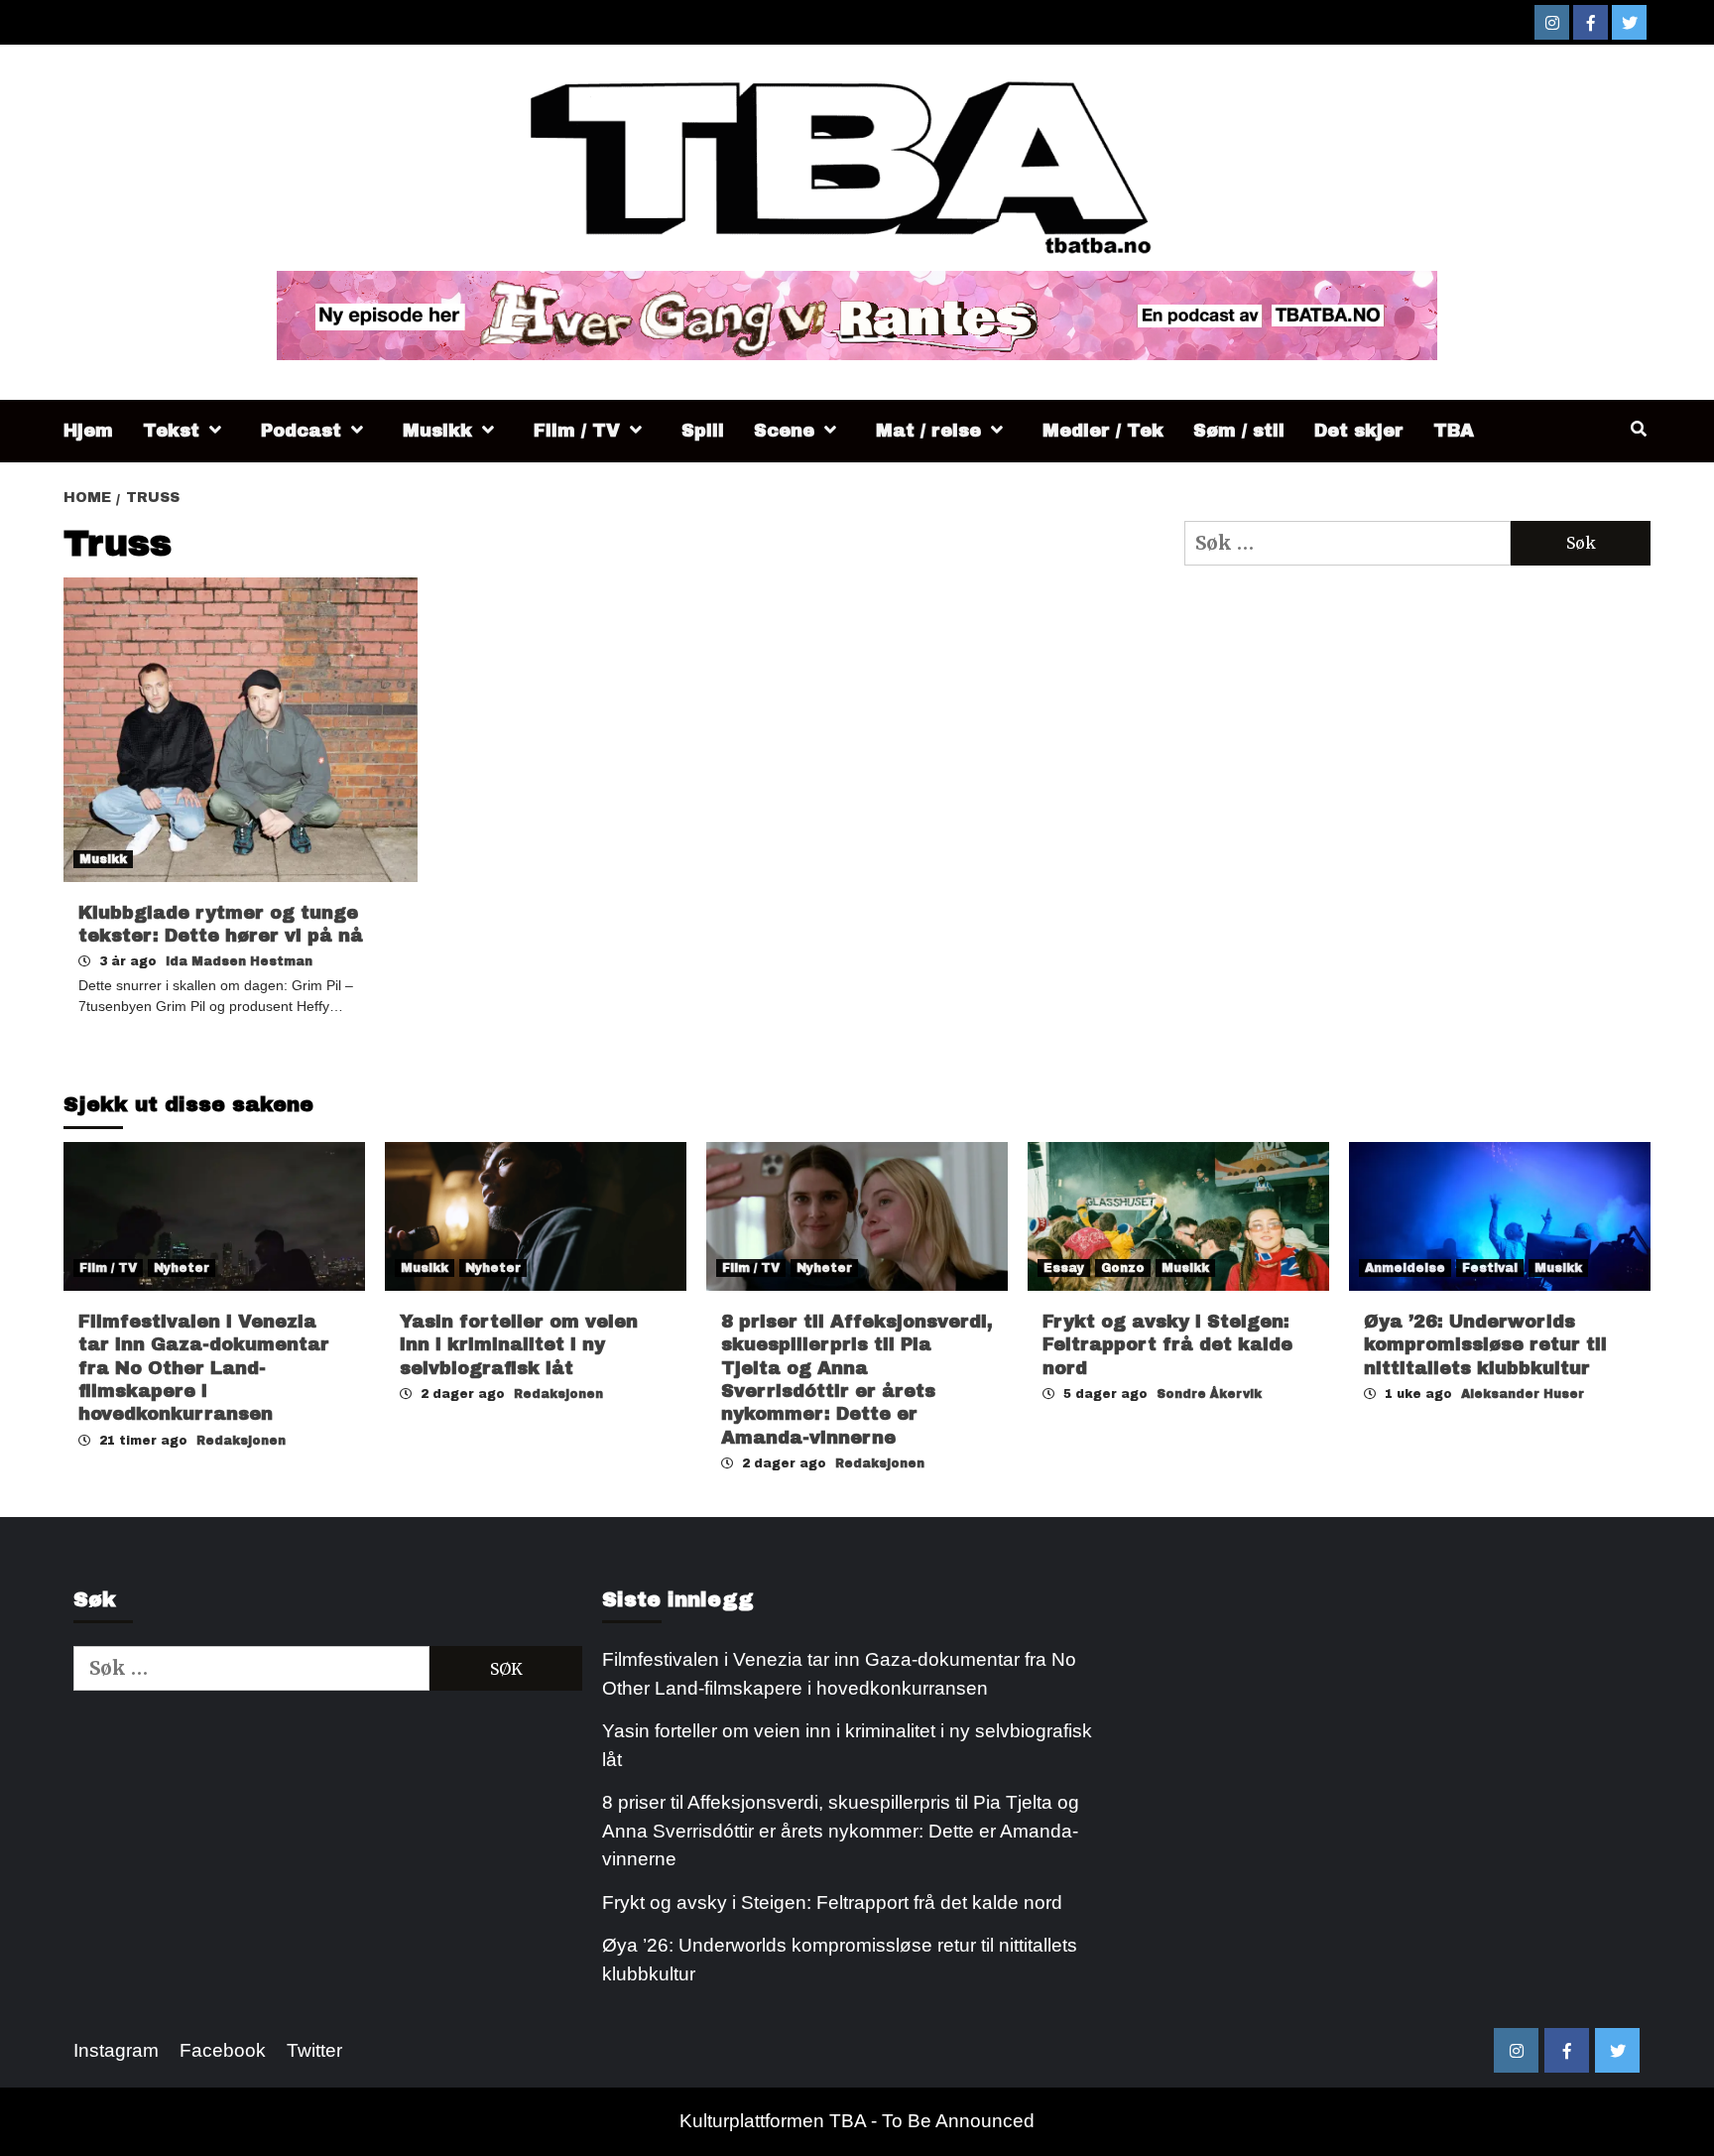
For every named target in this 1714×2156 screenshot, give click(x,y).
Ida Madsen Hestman (239, 961)
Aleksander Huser (1523, 1394)
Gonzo (1123, 1268)
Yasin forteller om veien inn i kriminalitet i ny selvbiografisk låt (519, 1345)
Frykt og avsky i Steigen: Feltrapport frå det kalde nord (1167, 1345)
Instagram (116, 2050)
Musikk (437, 431)
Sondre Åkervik (1209, 1394)
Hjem (88, 431)
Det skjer (1359, 431)
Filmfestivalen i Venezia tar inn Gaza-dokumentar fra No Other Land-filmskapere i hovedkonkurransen (204, 1368)
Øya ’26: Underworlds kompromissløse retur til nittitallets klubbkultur (1485, 1345)
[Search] (1638, 430)
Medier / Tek (1103, 431)
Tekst (171, 431)
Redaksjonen (241, 1441)
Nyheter (182, 1268)
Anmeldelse (1405, 1268)
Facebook (223, 2050)
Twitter (314, 2050)
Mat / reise (928, 431)
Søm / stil (1239, 431)
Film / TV (577, 431)
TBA (1454, 431)
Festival (1490, 1268)
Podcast (301, 431)
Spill (703, 431)
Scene (784, 431)
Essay (1064, 1268)
